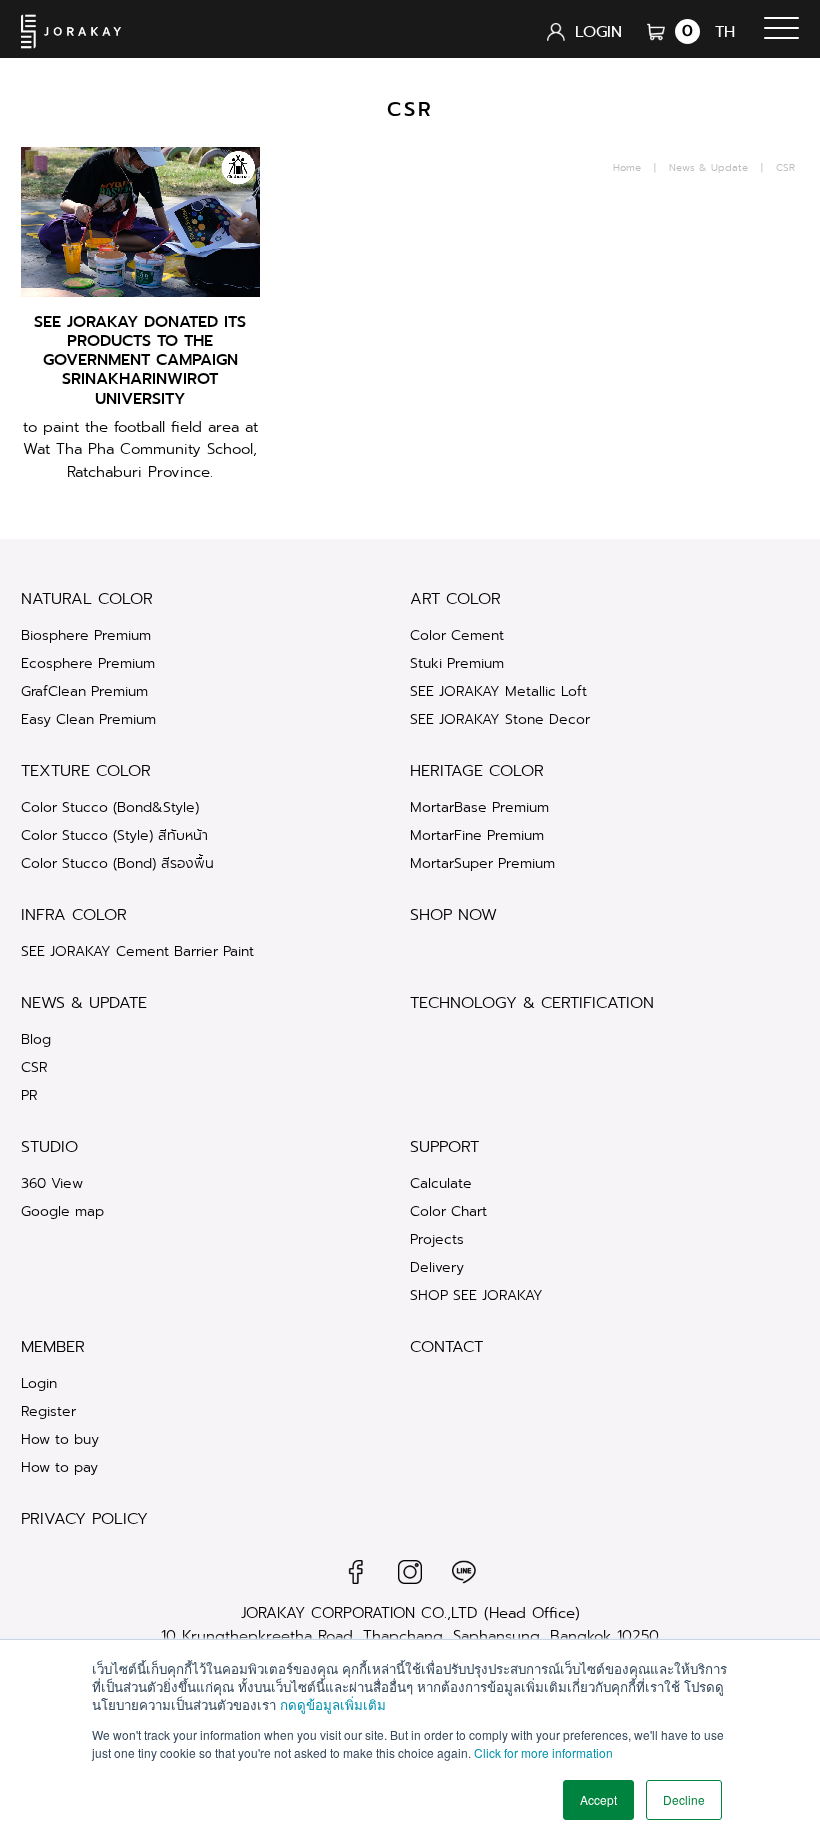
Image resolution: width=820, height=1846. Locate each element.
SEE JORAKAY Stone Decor (500, 719)
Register (48, 1411)
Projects (437, 1239)
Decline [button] (684, 1799)
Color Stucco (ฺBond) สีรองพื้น (117, 863)
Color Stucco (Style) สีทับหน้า (114, 835)
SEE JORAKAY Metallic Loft (498, 691)
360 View (52, 1183)
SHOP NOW (453, 915)
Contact (446, 1347)
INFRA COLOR (74, 915)
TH (725, 31)
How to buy (60, 1439)
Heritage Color (477, 771)
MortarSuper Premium (482, 863)
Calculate (441, 1183)
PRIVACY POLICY (84, 1519)
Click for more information (543, 1752)
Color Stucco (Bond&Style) (110, 807)
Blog (36, 1039)
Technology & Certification (532, 1003)
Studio (49, 1147)
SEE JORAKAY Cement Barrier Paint (137, 951)
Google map (62, 1211)
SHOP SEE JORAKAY (476, 1295)
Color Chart (448, 1211)
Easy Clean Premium (88, 719)
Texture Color (86, 771)
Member (53, 1347)
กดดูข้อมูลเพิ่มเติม (333, 1704)
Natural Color (87, 599)
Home (627, 168)
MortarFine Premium (477, 835)
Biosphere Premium (86, 635)
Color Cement (457, 635)
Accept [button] (598, 1799)
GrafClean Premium (84, 691)
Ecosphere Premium (88, 663)
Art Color (455, 599)
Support (444, 1147)
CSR (34, 1067)
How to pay (59, 1467)
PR (29, 1095)
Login (39, 1383)
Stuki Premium (457, 663)
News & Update (708, 168)
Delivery (437, 1267)
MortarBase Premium (479, 807)
